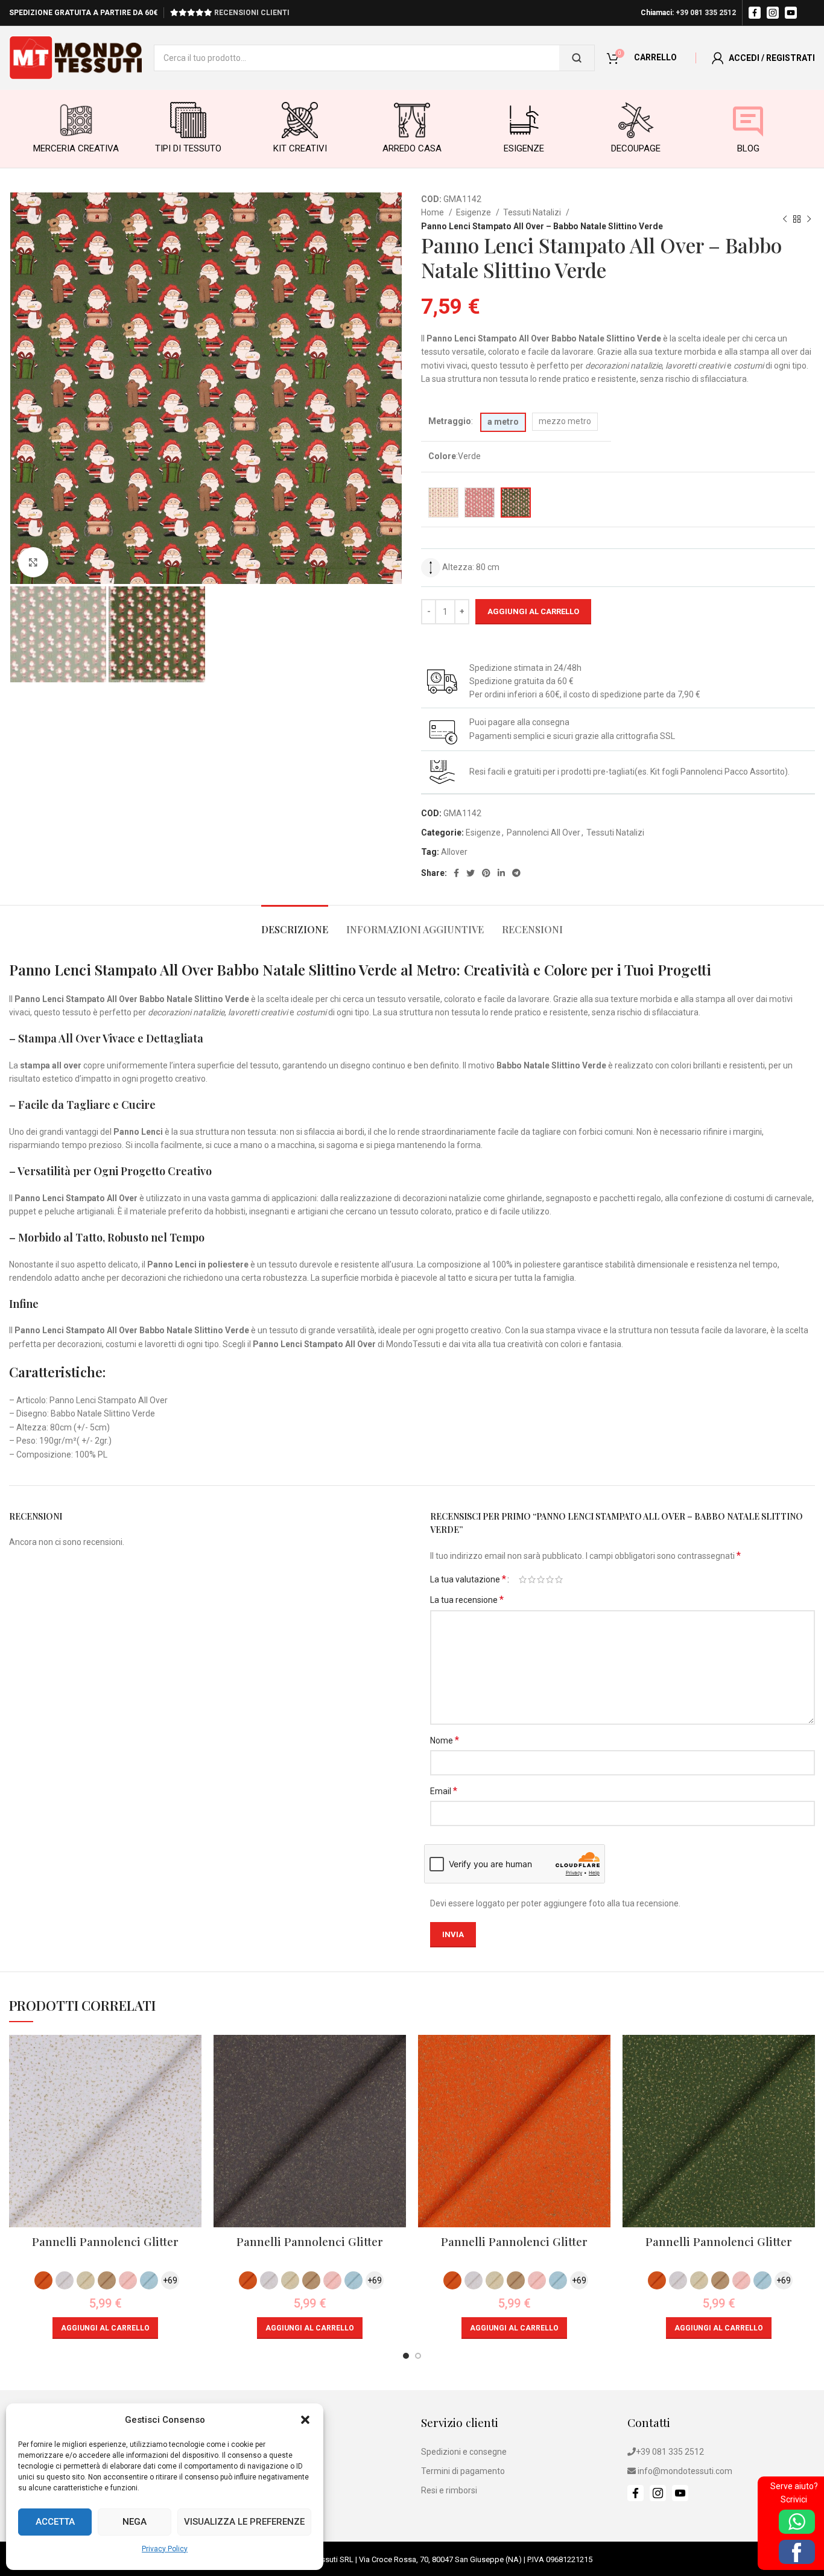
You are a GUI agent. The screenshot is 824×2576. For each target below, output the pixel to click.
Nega (135, 2522)
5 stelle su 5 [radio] (559, 1579)
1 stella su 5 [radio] (523, 1579)
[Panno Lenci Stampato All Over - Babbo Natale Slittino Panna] (443, 503)
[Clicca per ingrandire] (33, 562)
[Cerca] (577, 58)
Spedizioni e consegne (464, 2452)
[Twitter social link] (471, 873)
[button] (305, 2420)
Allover (454, 852)
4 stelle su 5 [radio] (550, 1579)
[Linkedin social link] (501, 873)
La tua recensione (467, 1600)
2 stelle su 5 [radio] (532, 1579)
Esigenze (474, 212)
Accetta (55, 2522)
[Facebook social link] (456, 873)
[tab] (295, 923)
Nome (445, 1740)
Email (444, 1791)
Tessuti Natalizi (533, 212)
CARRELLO (655, 57)
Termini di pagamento (463, 2471)
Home (433, 212)
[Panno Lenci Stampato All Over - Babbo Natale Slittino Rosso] (480, 503)
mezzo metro (565, 421)
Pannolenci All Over (544, 833)
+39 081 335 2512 (706, 13)
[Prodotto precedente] (785, 220)
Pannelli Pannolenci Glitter (105, 2241)
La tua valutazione (468, 1579)
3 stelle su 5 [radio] (541, 1579)
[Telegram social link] (516, 873)
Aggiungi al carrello (533, 611)
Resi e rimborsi (449, 2490)
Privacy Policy (165, 2549)
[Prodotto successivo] (809, 220)
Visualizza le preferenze (244, 2522)
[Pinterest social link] (486, 873)
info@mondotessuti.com (685, 2471)
